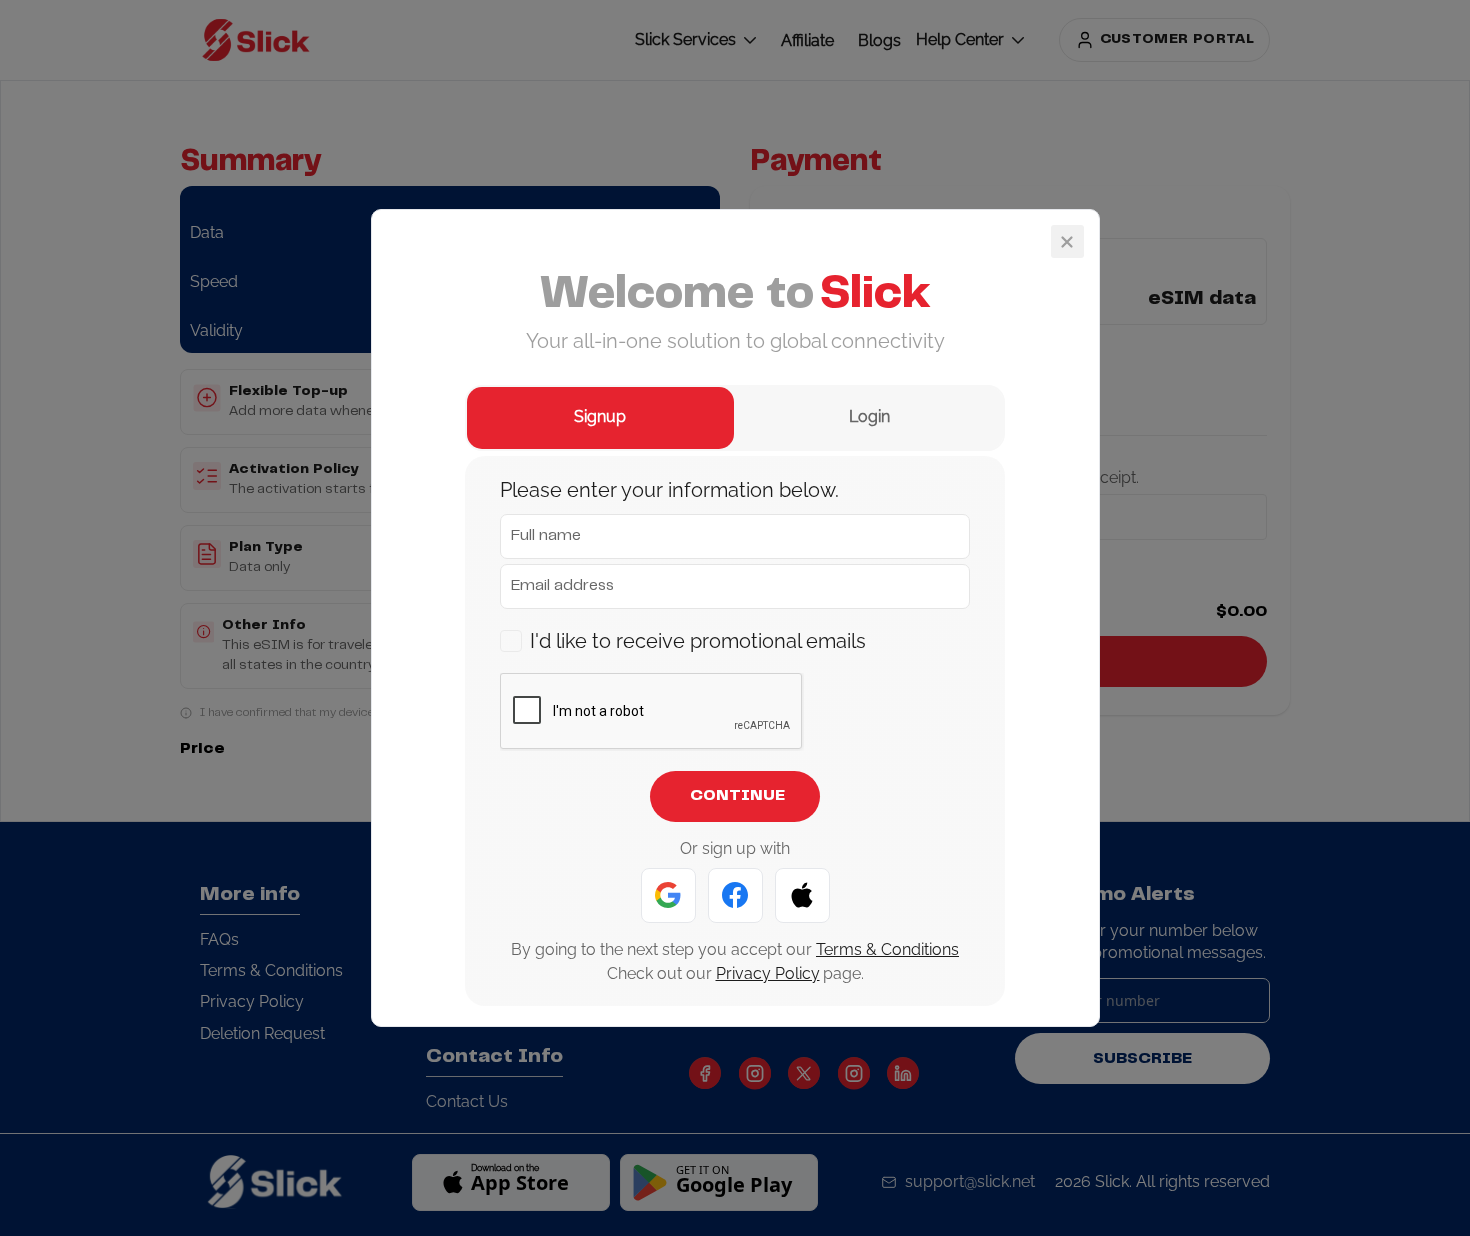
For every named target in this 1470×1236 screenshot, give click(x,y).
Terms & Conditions (887, 949)
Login (869, 416)
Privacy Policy (768, 973)
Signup (600, 416)
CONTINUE (737, 796)
